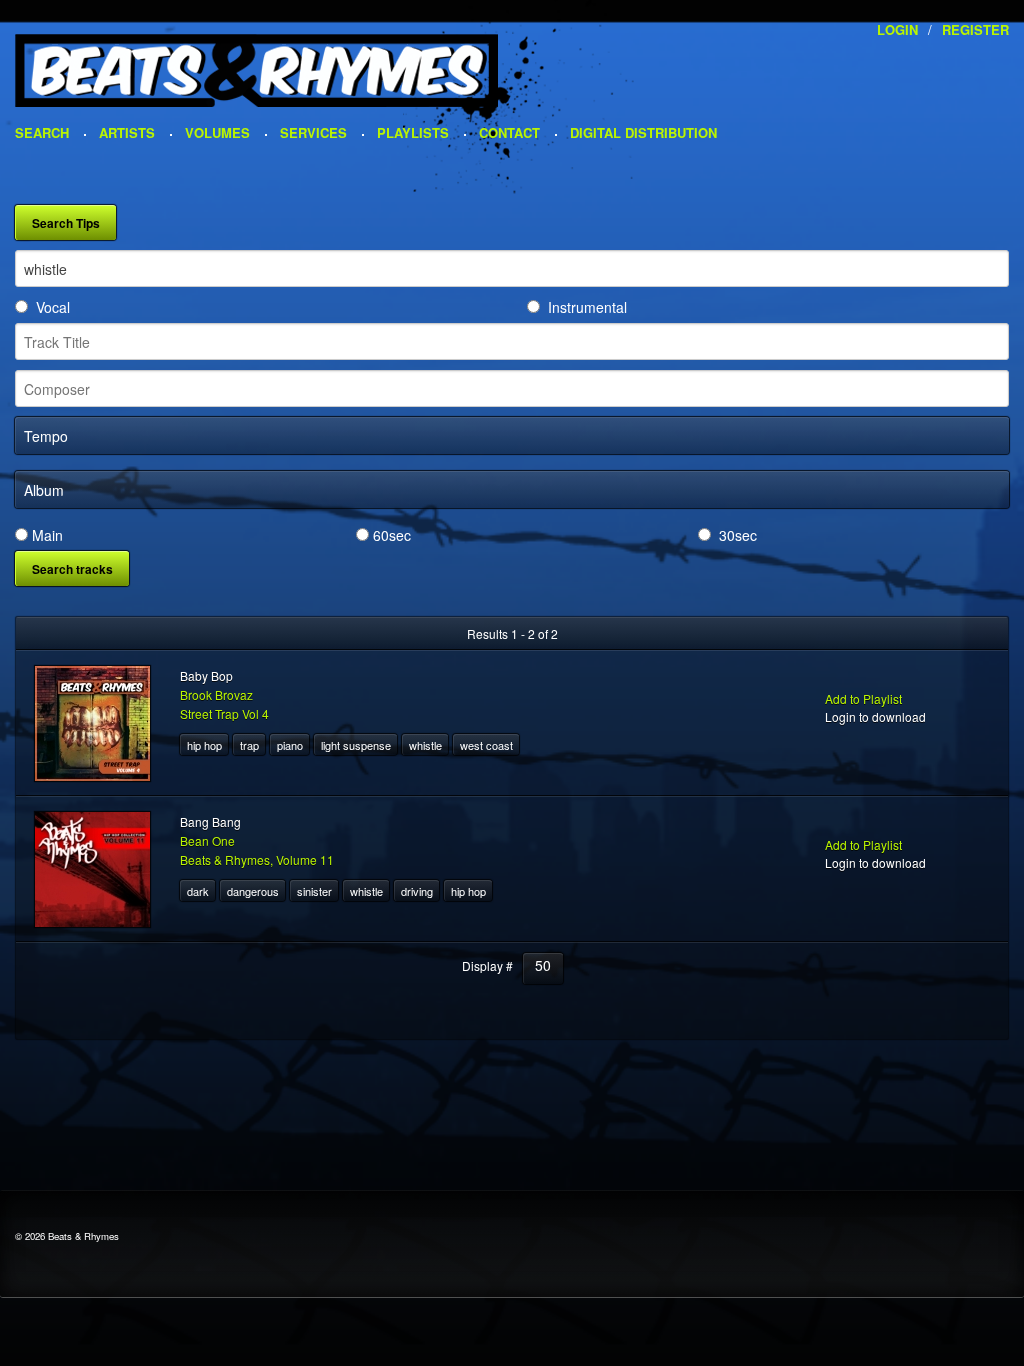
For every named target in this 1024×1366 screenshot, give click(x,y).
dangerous (253, 891)
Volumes (217, 132)
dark (198, 891)
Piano (290, 745)
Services (313, 132)
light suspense (356, 745)
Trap (249, 745)
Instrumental (587, 307)
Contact (509, 132)
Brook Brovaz (216, 694)
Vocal (53, 307)
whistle (425, 745)
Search (42, 132)
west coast (486, 745)
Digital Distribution (643, 132)
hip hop (204, 745)
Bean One (207, 840)
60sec (392, 535)
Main (47, 535)
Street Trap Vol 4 (224, 713)
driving (417, 891)
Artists (127, 132)
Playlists (413, 132)
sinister (314, 891)
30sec (738, 535)
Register (975, 29)
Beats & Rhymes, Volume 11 (257, 859)
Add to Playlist (863, 698)
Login (897, 29)
